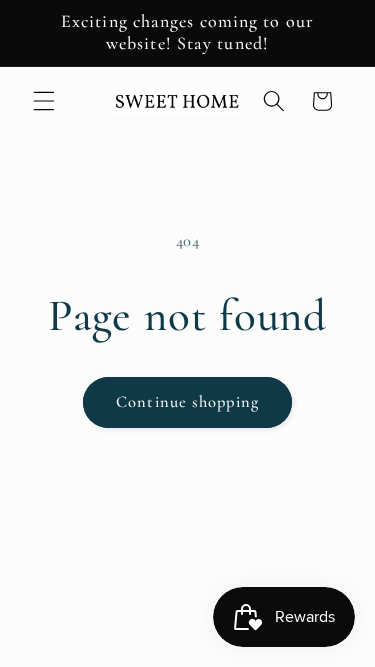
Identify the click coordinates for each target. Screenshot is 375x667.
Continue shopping (187, 402)
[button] (44, 101)
